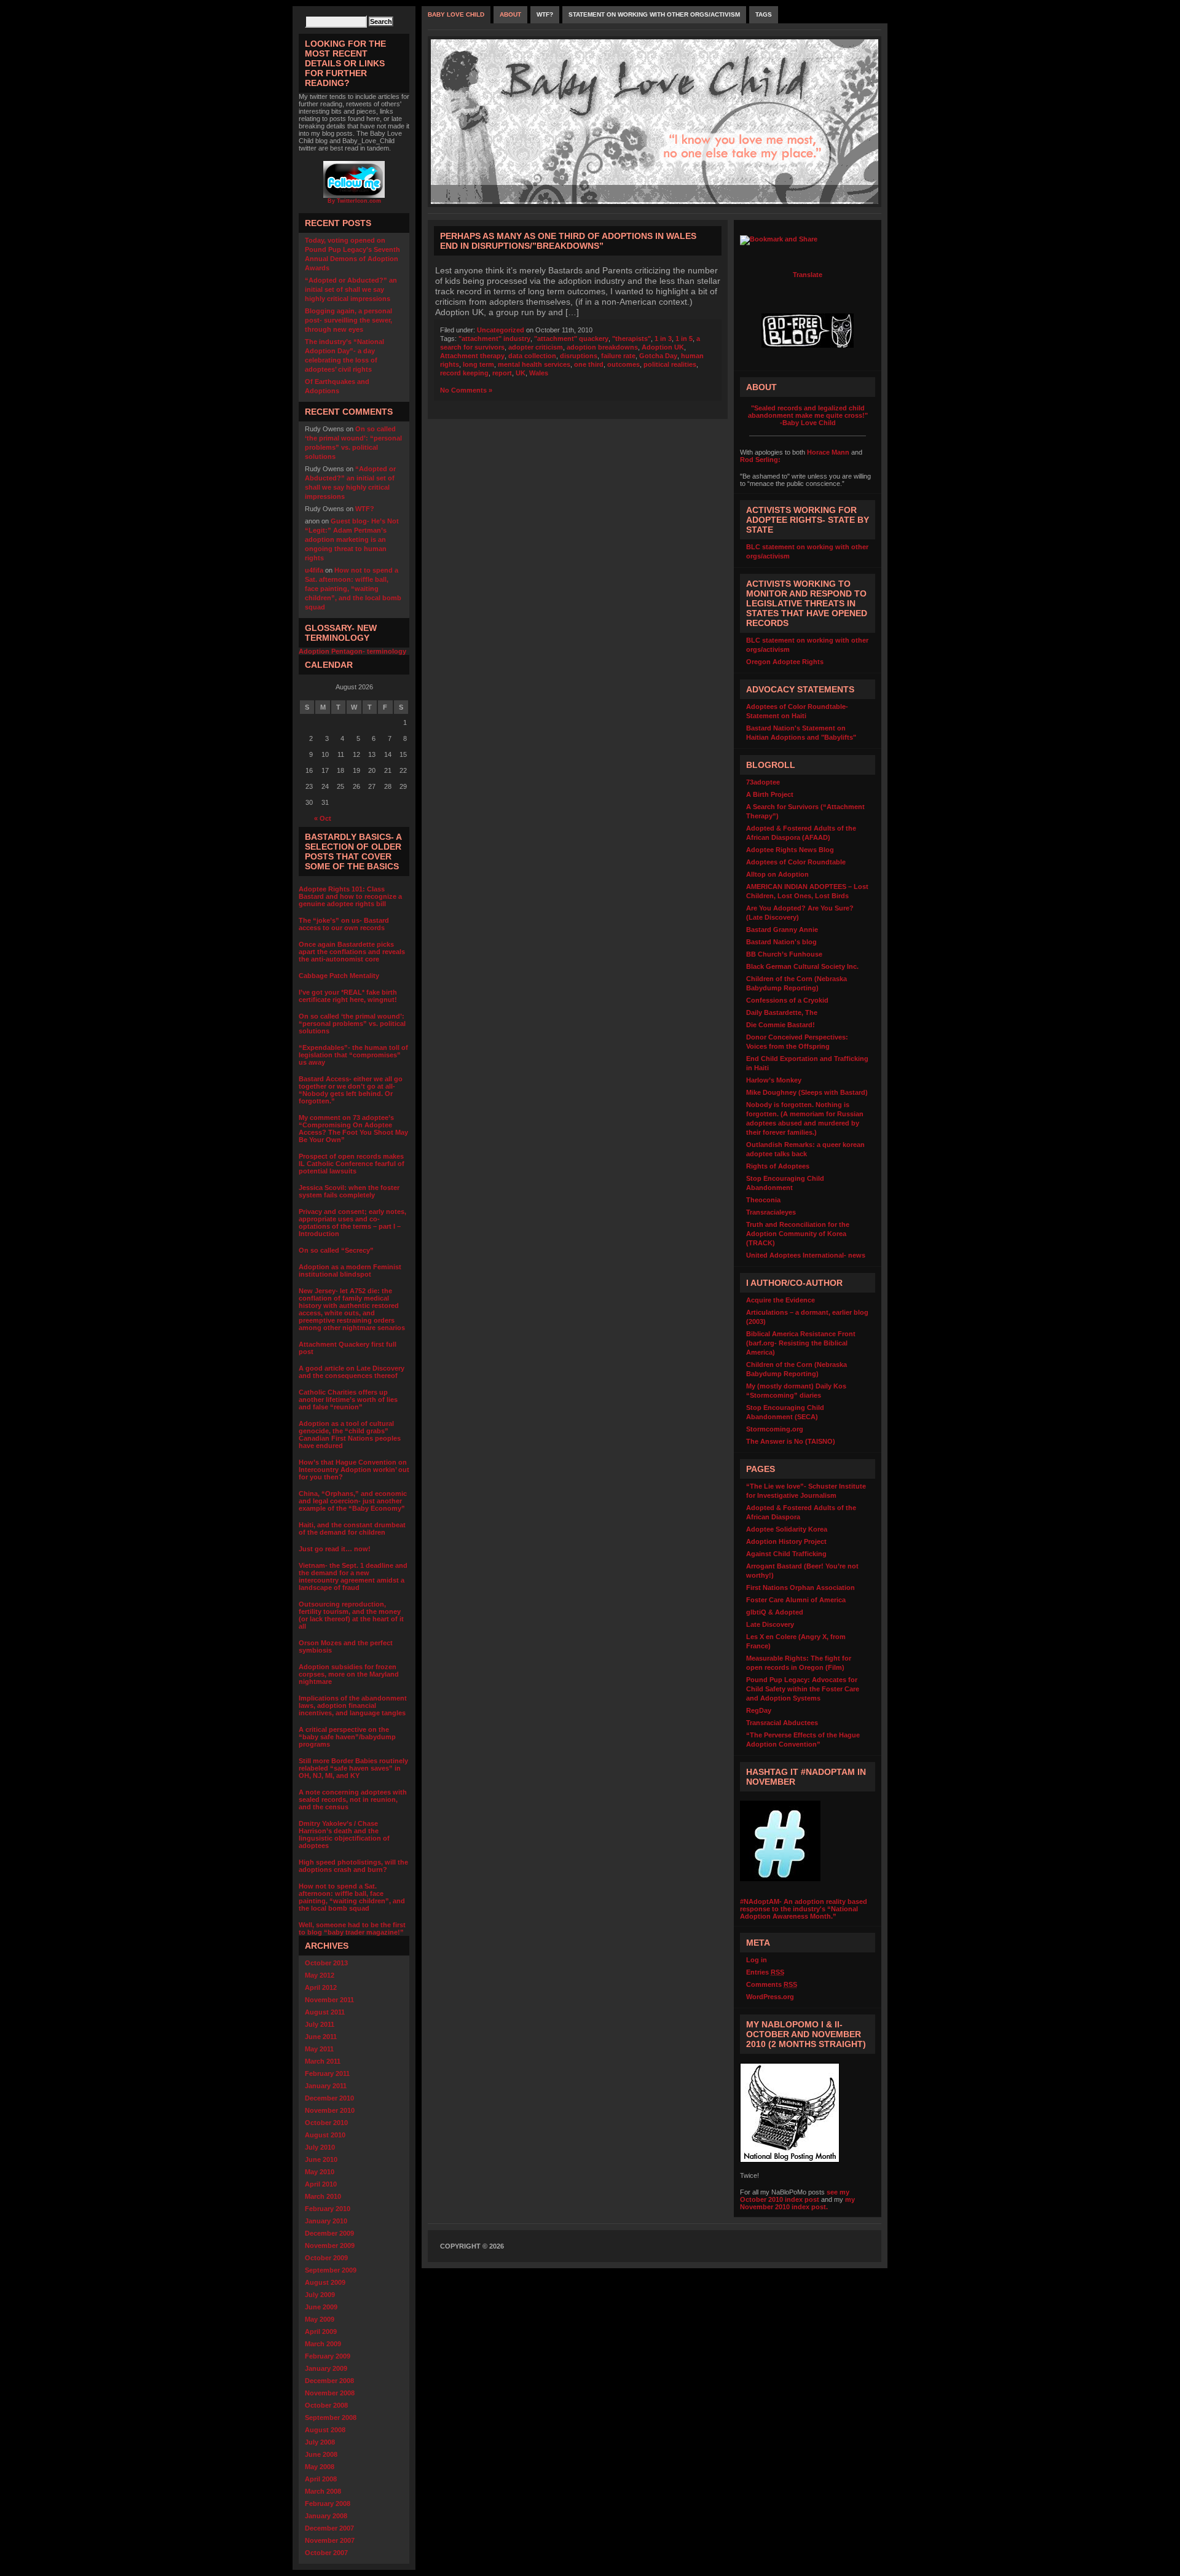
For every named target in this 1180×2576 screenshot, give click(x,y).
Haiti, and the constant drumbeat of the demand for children (352, 1529)
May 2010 (320, 2172)
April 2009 (321, 2331)
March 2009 (323, 2344)
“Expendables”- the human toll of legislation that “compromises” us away (353, 1055)
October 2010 (326, 2123)
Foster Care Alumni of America (796, 1600)
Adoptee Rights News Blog (790, 850)
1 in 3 (663, 339)
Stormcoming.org (775, 1429)
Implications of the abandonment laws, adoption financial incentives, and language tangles (353, 1705)
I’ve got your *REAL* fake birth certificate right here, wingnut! (348, 996)
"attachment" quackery (571, 339)
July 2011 (320, 2024)
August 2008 (325, 2430)
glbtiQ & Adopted (775, 1612)
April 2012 (321, 1987)
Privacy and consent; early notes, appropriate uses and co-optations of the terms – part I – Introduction (352, 1223)
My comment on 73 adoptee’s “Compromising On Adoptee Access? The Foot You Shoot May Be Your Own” (353, 1129)
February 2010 (328, 2209)
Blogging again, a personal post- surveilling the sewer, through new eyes (348, 320)
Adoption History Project (786, 1541)
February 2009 (328, 2356)
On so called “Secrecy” (336, 1250)
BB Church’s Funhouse (784, 954)
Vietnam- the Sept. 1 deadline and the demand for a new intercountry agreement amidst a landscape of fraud (353, 1576)
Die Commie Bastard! (781, 1025)
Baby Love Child (456, 14)
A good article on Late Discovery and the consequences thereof (352, 1372)
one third (589, 364)
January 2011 (326, 2086)
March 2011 (323, 2061)
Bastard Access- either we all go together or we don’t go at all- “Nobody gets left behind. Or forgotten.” (351, 1090)
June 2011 (321, 2037)
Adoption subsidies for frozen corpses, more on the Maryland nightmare (349, 1674)
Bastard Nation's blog (781, 942)
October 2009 (326, 2258)
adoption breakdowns (602, 347)
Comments (772, 1984)
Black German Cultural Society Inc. (802, 966)
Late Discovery (770, 1624)
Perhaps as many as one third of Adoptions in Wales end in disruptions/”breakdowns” (568, 241)
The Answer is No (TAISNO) (791, 1441)
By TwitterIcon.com (354, 201)
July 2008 (320, 2442)
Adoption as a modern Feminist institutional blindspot (350, 1270)
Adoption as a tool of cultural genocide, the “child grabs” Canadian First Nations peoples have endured (350, 1435)
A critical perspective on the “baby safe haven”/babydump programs (347, 1737)
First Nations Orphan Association (800, 1587)
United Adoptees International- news (806, 1255)
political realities (670, 364)
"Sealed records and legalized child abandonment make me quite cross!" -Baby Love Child (808, 415)
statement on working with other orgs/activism (654, 14)
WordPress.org (770, 1997)
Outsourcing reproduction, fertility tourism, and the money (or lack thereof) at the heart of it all (351, 1615)
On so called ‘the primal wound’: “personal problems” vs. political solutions (352, 1024)
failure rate (618, 356)
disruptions (579, 356)
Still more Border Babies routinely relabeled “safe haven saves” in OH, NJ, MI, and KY (353, 1768)
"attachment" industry (494, 339)
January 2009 (326, 2368)
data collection (532, 356)
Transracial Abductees (782, 1723)
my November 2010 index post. (797, 2203)
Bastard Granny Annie (782, 930)
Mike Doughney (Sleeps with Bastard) (807, 1092)
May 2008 (320, 2467)
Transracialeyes (771, 1212)
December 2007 (329, 2528)
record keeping (464, 373)
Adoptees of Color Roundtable (796, 862)
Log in (757, 1960)
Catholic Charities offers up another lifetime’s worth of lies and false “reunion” (348, 1400)
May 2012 (320, 1975)
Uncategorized (501, 330)
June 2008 (321, 2454)
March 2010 (323, 2196)
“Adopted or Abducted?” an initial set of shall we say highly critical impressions (351, 289)
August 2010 (325, 2135)
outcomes (623, 364)
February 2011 (327, 2073)
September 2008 (331, 2417)
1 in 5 (684, 339)
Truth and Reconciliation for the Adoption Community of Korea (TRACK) (798, 1234)
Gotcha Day (658, 356)
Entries (765, 1972)
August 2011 (325, 2012)
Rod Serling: (760, 460)
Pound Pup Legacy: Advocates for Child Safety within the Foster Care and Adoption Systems (803, 1689)
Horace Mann (828, 452)
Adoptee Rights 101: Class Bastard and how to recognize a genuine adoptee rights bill (350, 896)
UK (521, 373)
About (510, 14)
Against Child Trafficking (786, 1554)
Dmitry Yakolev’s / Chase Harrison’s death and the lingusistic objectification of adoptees (344, 1834)
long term (478, 364)
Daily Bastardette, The (782, 1012)
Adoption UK (663, 347)
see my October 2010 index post (795, 2196)
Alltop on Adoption (777, 874)
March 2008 (323, 2491)
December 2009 (329, 2233)
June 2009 (321, 2307)
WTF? (365, 509)
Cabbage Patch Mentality (339, 976)
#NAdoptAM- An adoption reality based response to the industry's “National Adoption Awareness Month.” (804, 1909)
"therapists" (631, 339)
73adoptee (763, 782)
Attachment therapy (472, 356)
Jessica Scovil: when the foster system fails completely (349, 1191)
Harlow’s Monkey (774, 1080)
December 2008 (329, 2381)
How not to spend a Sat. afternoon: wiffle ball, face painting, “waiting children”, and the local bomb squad (353, 589)
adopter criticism (536, 347)
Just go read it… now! (335, 1549)
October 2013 (326, 1963)
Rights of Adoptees (778, 1166)
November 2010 (330, 2110)
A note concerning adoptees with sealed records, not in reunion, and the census (353, 1799)
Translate (808, 275)
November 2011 (329, 2000)
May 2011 (319, 2049)
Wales (539, 373)
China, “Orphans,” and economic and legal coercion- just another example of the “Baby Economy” (353, 1501)
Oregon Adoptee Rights (785, 662)
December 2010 (329, 2098)
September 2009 (331, 2270)
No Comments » (466, 390)
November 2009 (330, 2245)
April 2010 (321, 2184)
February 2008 (328, 2504)
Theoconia (763, 1200)
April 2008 (321, 2479)
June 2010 (321, 2159)
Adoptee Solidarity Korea (787, 1529)
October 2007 (326, 2553)
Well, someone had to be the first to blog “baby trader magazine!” (352, 1928)
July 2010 (320, 2147)
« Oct (323, 818)
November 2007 (330, 2540)
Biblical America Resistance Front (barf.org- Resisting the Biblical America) (801, 1343)
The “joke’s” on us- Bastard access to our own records (344, 924)
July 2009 (320, 2295)
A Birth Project (770, 794)
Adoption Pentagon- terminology (352, 651)
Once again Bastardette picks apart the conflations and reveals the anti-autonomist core (352, 952)
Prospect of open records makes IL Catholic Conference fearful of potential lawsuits (352, 1164)
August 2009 (325, 2282)
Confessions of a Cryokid (787, 1000)
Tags (764, 14)
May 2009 (320, 2319)
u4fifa (314, 570)
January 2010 (326, 2221)
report (502, 373)
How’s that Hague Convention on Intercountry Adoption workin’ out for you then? (354, 1470)
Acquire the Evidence (781, 1300)
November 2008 (330, 2393)
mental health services (534, 364)
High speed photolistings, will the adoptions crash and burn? (353, 1866)
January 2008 (326, 2516)
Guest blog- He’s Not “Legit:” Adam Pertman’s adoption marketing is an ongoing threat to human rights (352, 539)
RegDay (759, 1710)
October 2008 (326, 2405)
